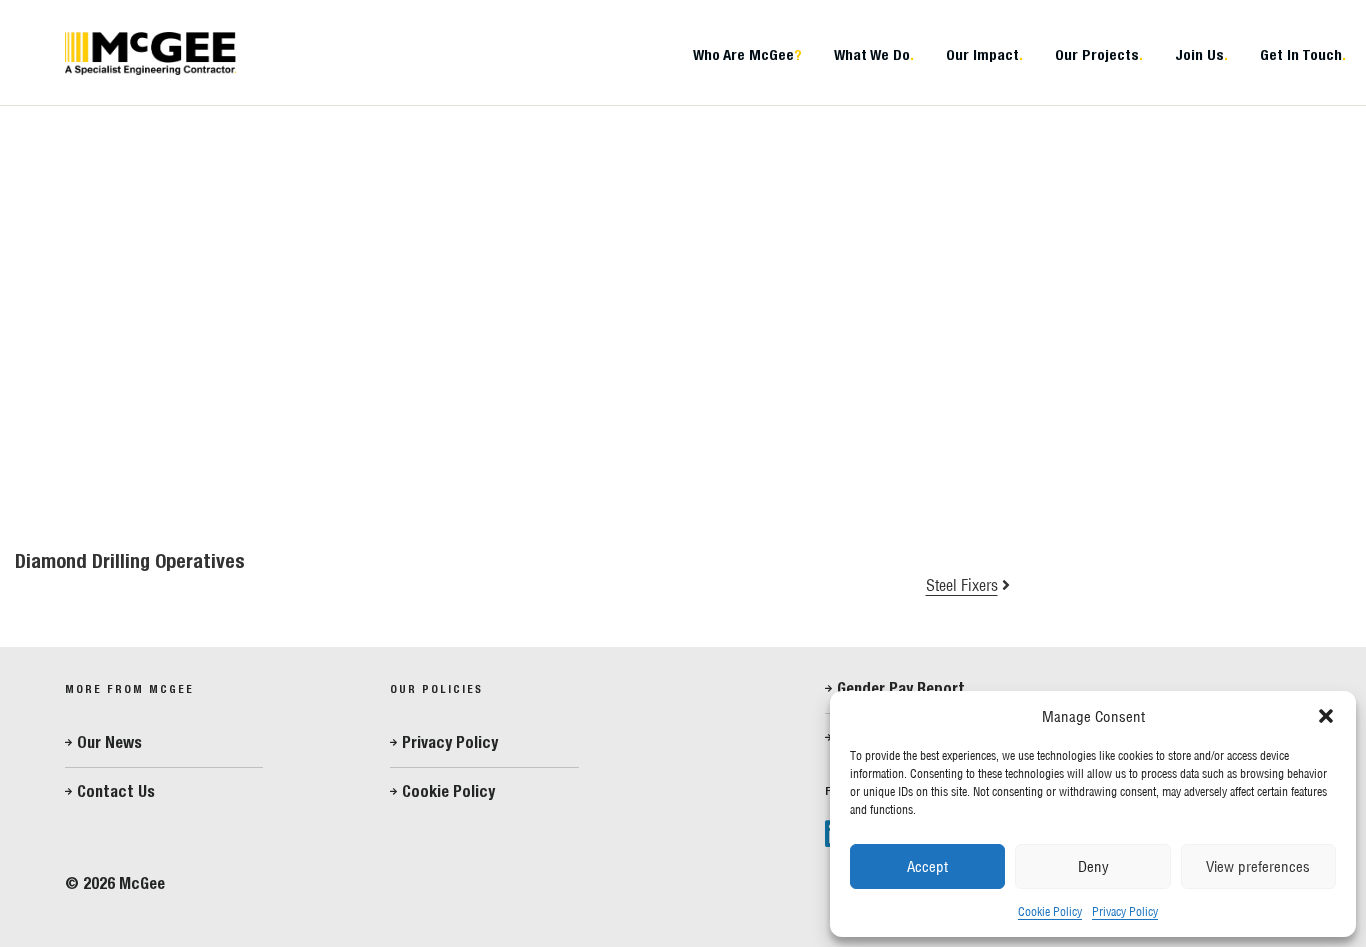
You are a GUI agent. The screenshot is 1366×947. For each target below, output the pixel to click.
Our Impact (984, 54)
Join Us (1201, 54)
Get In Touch (1303, 54)
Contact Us (116, 791)
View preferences (1258, 866)
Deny (1093, 866)
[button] (1326, 716)
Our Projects (1099, 54)
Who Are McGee (747, 54)
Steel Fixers (962, 585)
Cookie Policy (1050, 911)
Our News (109, 742)
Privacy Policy (1125, 911)
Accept (927, 866)
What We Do (874, 54)
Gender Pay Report (901, 688)
